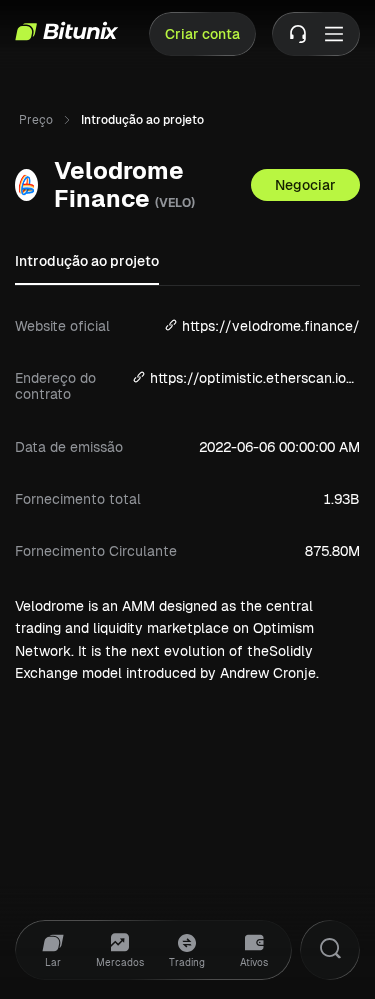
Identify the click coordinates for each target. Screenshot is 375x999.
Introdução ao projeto (87, 261)
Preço (36, 120)
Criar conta (202, 34)
